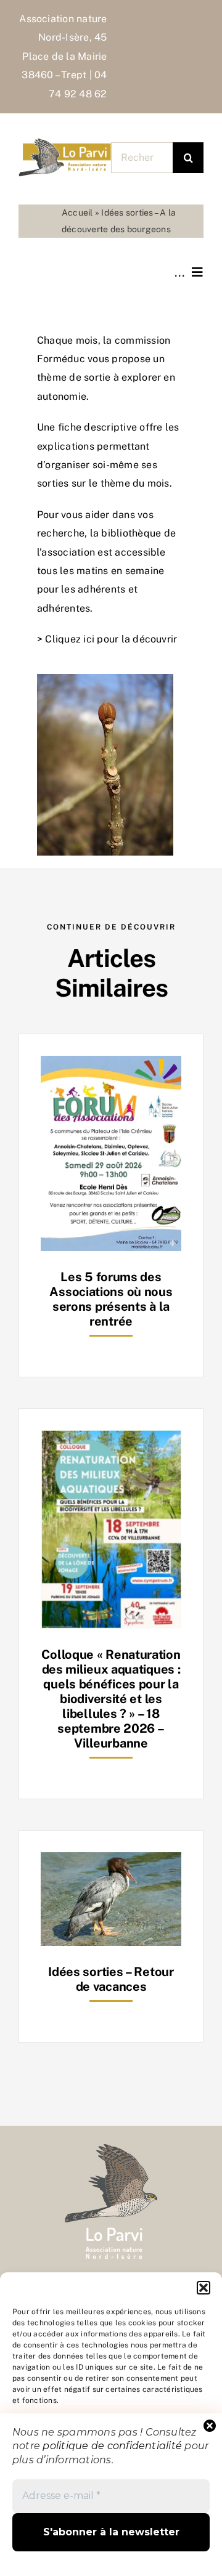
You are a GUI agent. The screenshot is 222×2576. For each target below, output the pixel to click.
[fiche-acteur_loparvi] (65, 143)
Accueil (77, 213)
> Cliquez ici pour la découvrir (107, 639)
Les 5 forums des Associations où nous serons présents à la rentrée (111, 1299)
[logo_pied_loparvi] (111, 2149)
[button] (203, 2288)
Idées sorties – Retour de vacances (111, 1979)
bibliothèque (131, 533)
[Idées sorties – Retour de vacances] (111, 1861)
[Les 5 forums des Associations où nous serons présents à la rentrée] (111, 1065)
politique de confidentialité (112, 2446)
